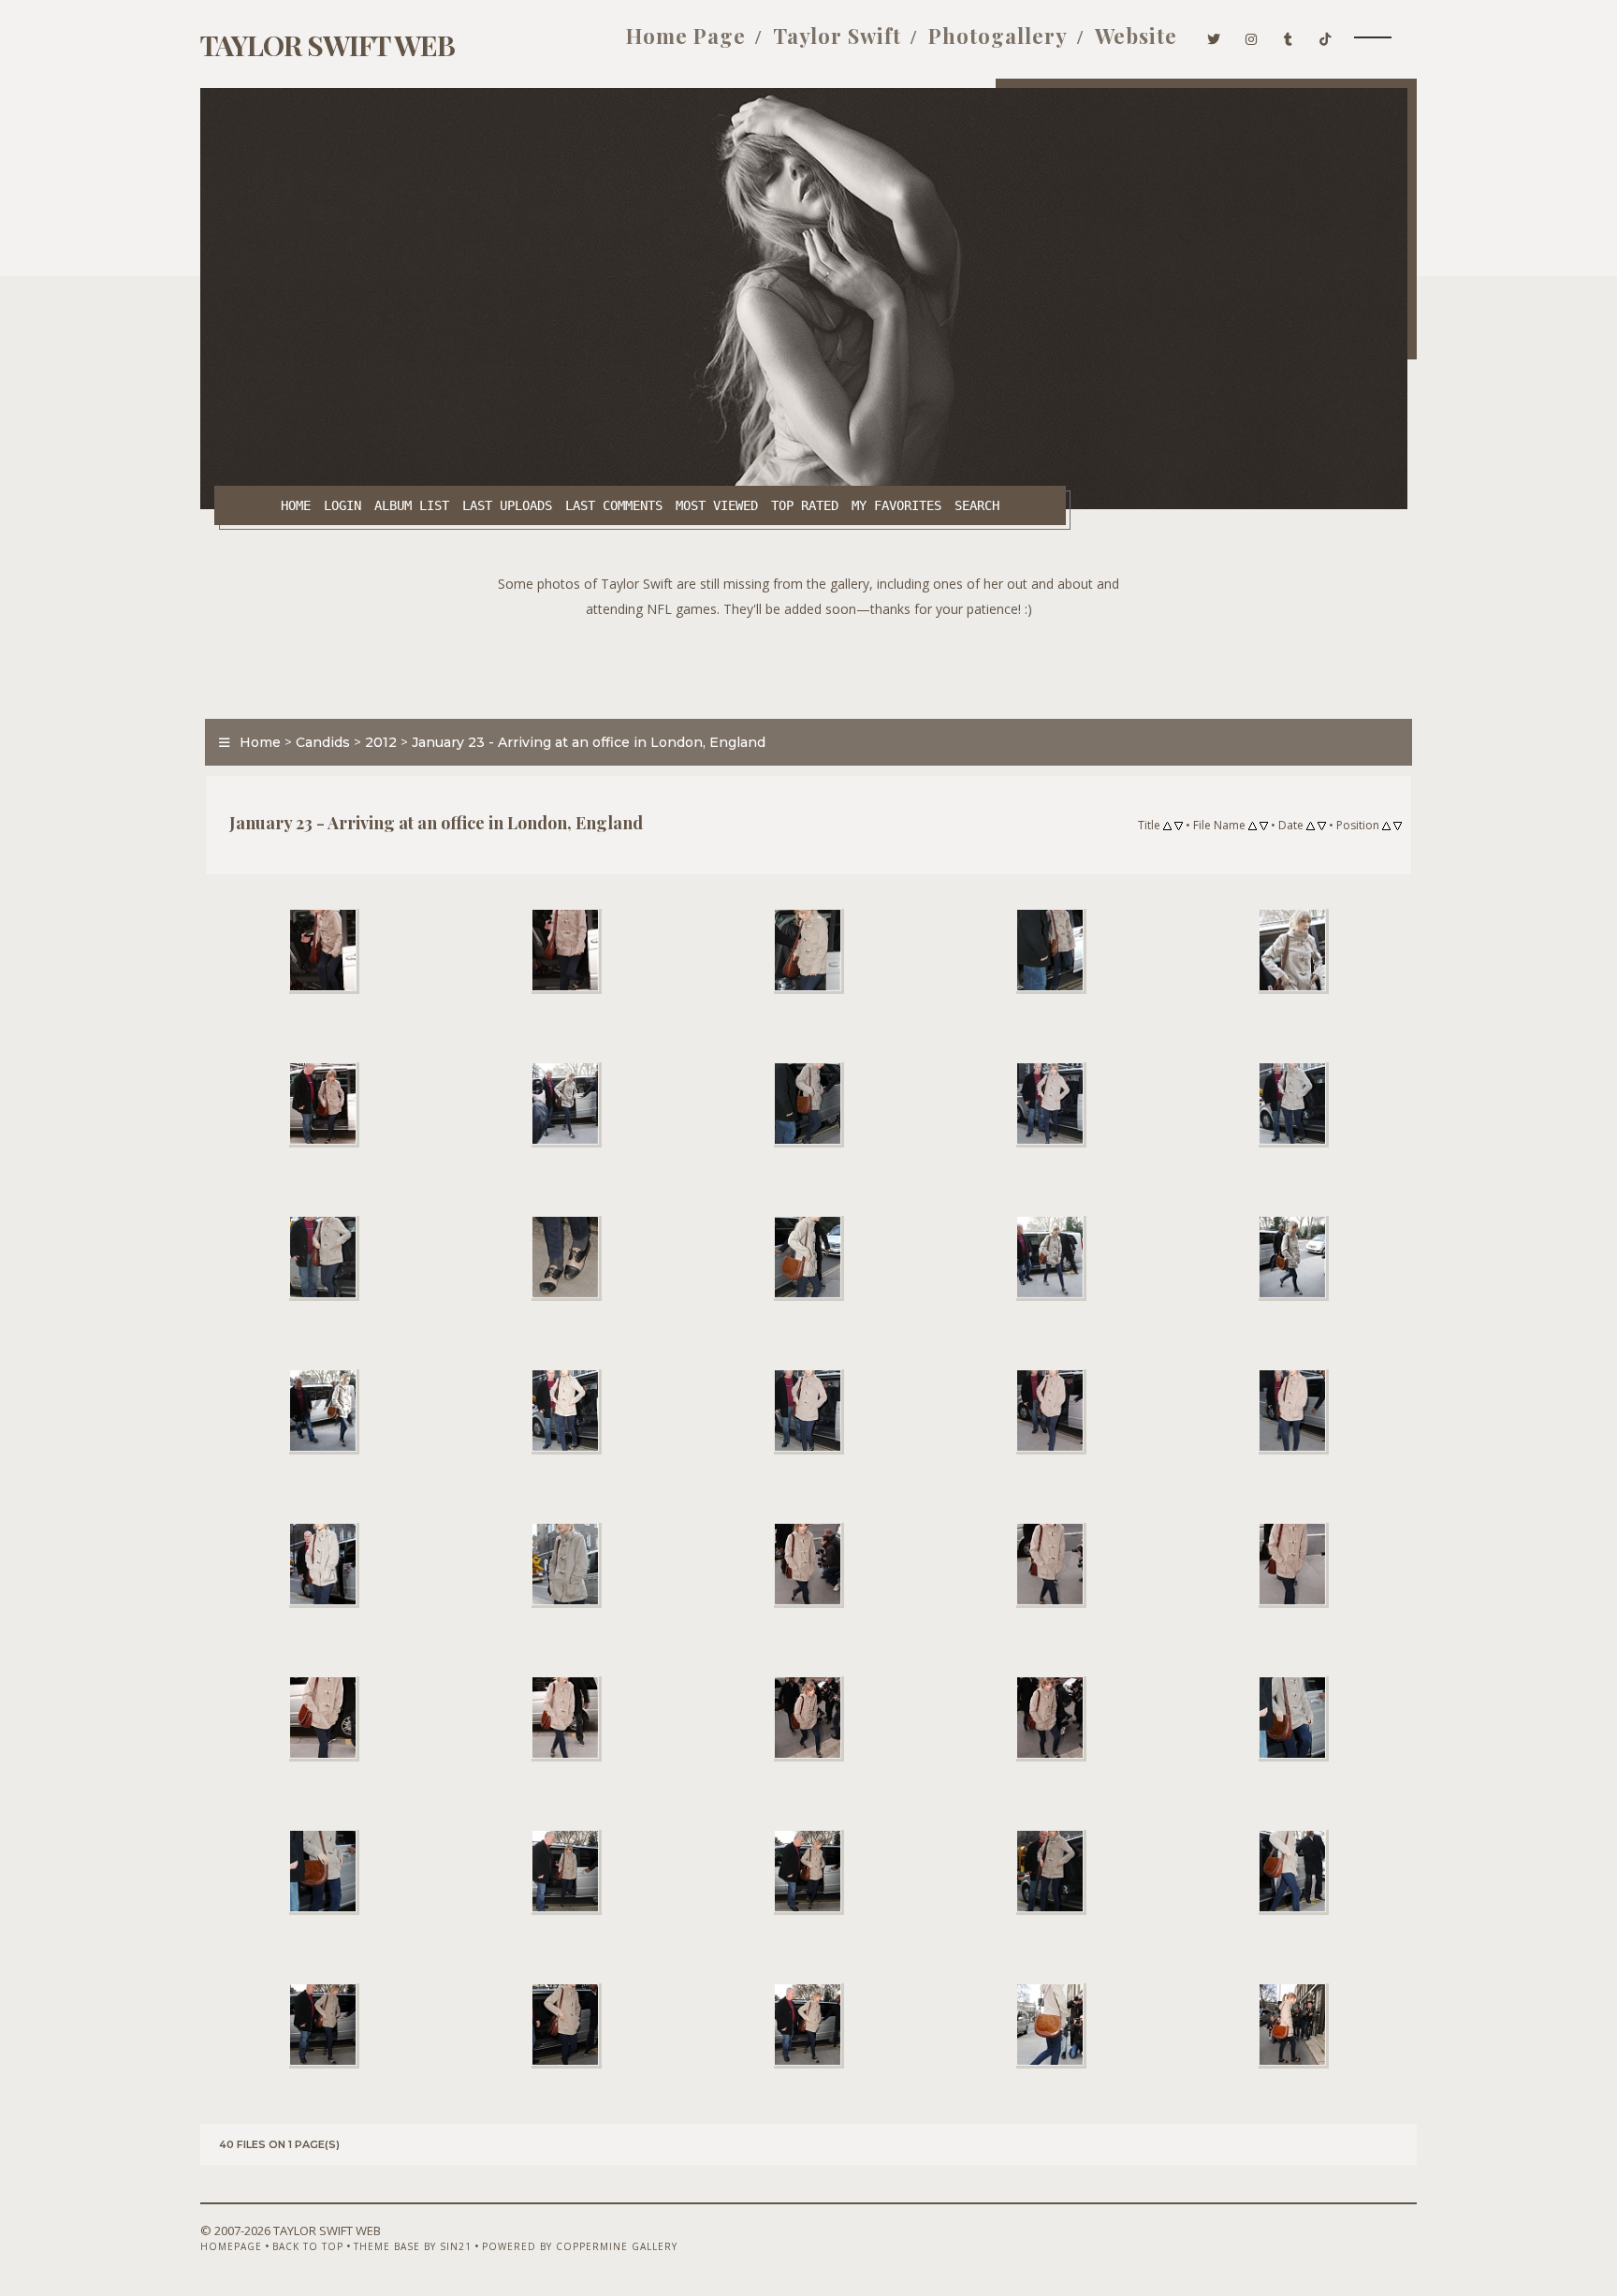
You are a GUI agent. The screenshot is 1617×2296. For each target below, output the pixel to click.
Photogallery (998, 36)
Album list (412, 505)
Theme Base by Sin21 (413, 2246)
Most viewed (717, 505)
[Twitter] (1214, 36)
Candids (323, 742)
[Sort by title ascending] (1167, 826)
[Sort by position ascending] (1386, 826)
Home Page (686, 36)
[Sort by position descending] (1398, 826)
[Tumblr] (1289, 36)
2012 (381, 742)
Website (1136, 36)
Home (296, 505)
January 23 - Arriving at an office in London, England (589, 742)
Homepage (231, 2246)
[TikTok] (1326, 36)
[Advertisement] (808, 664)
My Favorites (896, 505)
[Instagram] (1252, 36)
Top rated (805, 505)
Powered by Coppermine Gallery (580, 2246)
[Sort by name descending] (1264, 826)
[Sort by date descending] (1322, 826)
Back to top (308, 2246)
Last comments (614, 505)
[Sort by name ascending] (1253, 826)
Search (977, 505)
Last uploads (507, 505)
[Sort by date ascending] (1311, 826)
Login (342, 505)
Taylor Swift (837, 36)
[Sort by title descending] (1179, 826)
